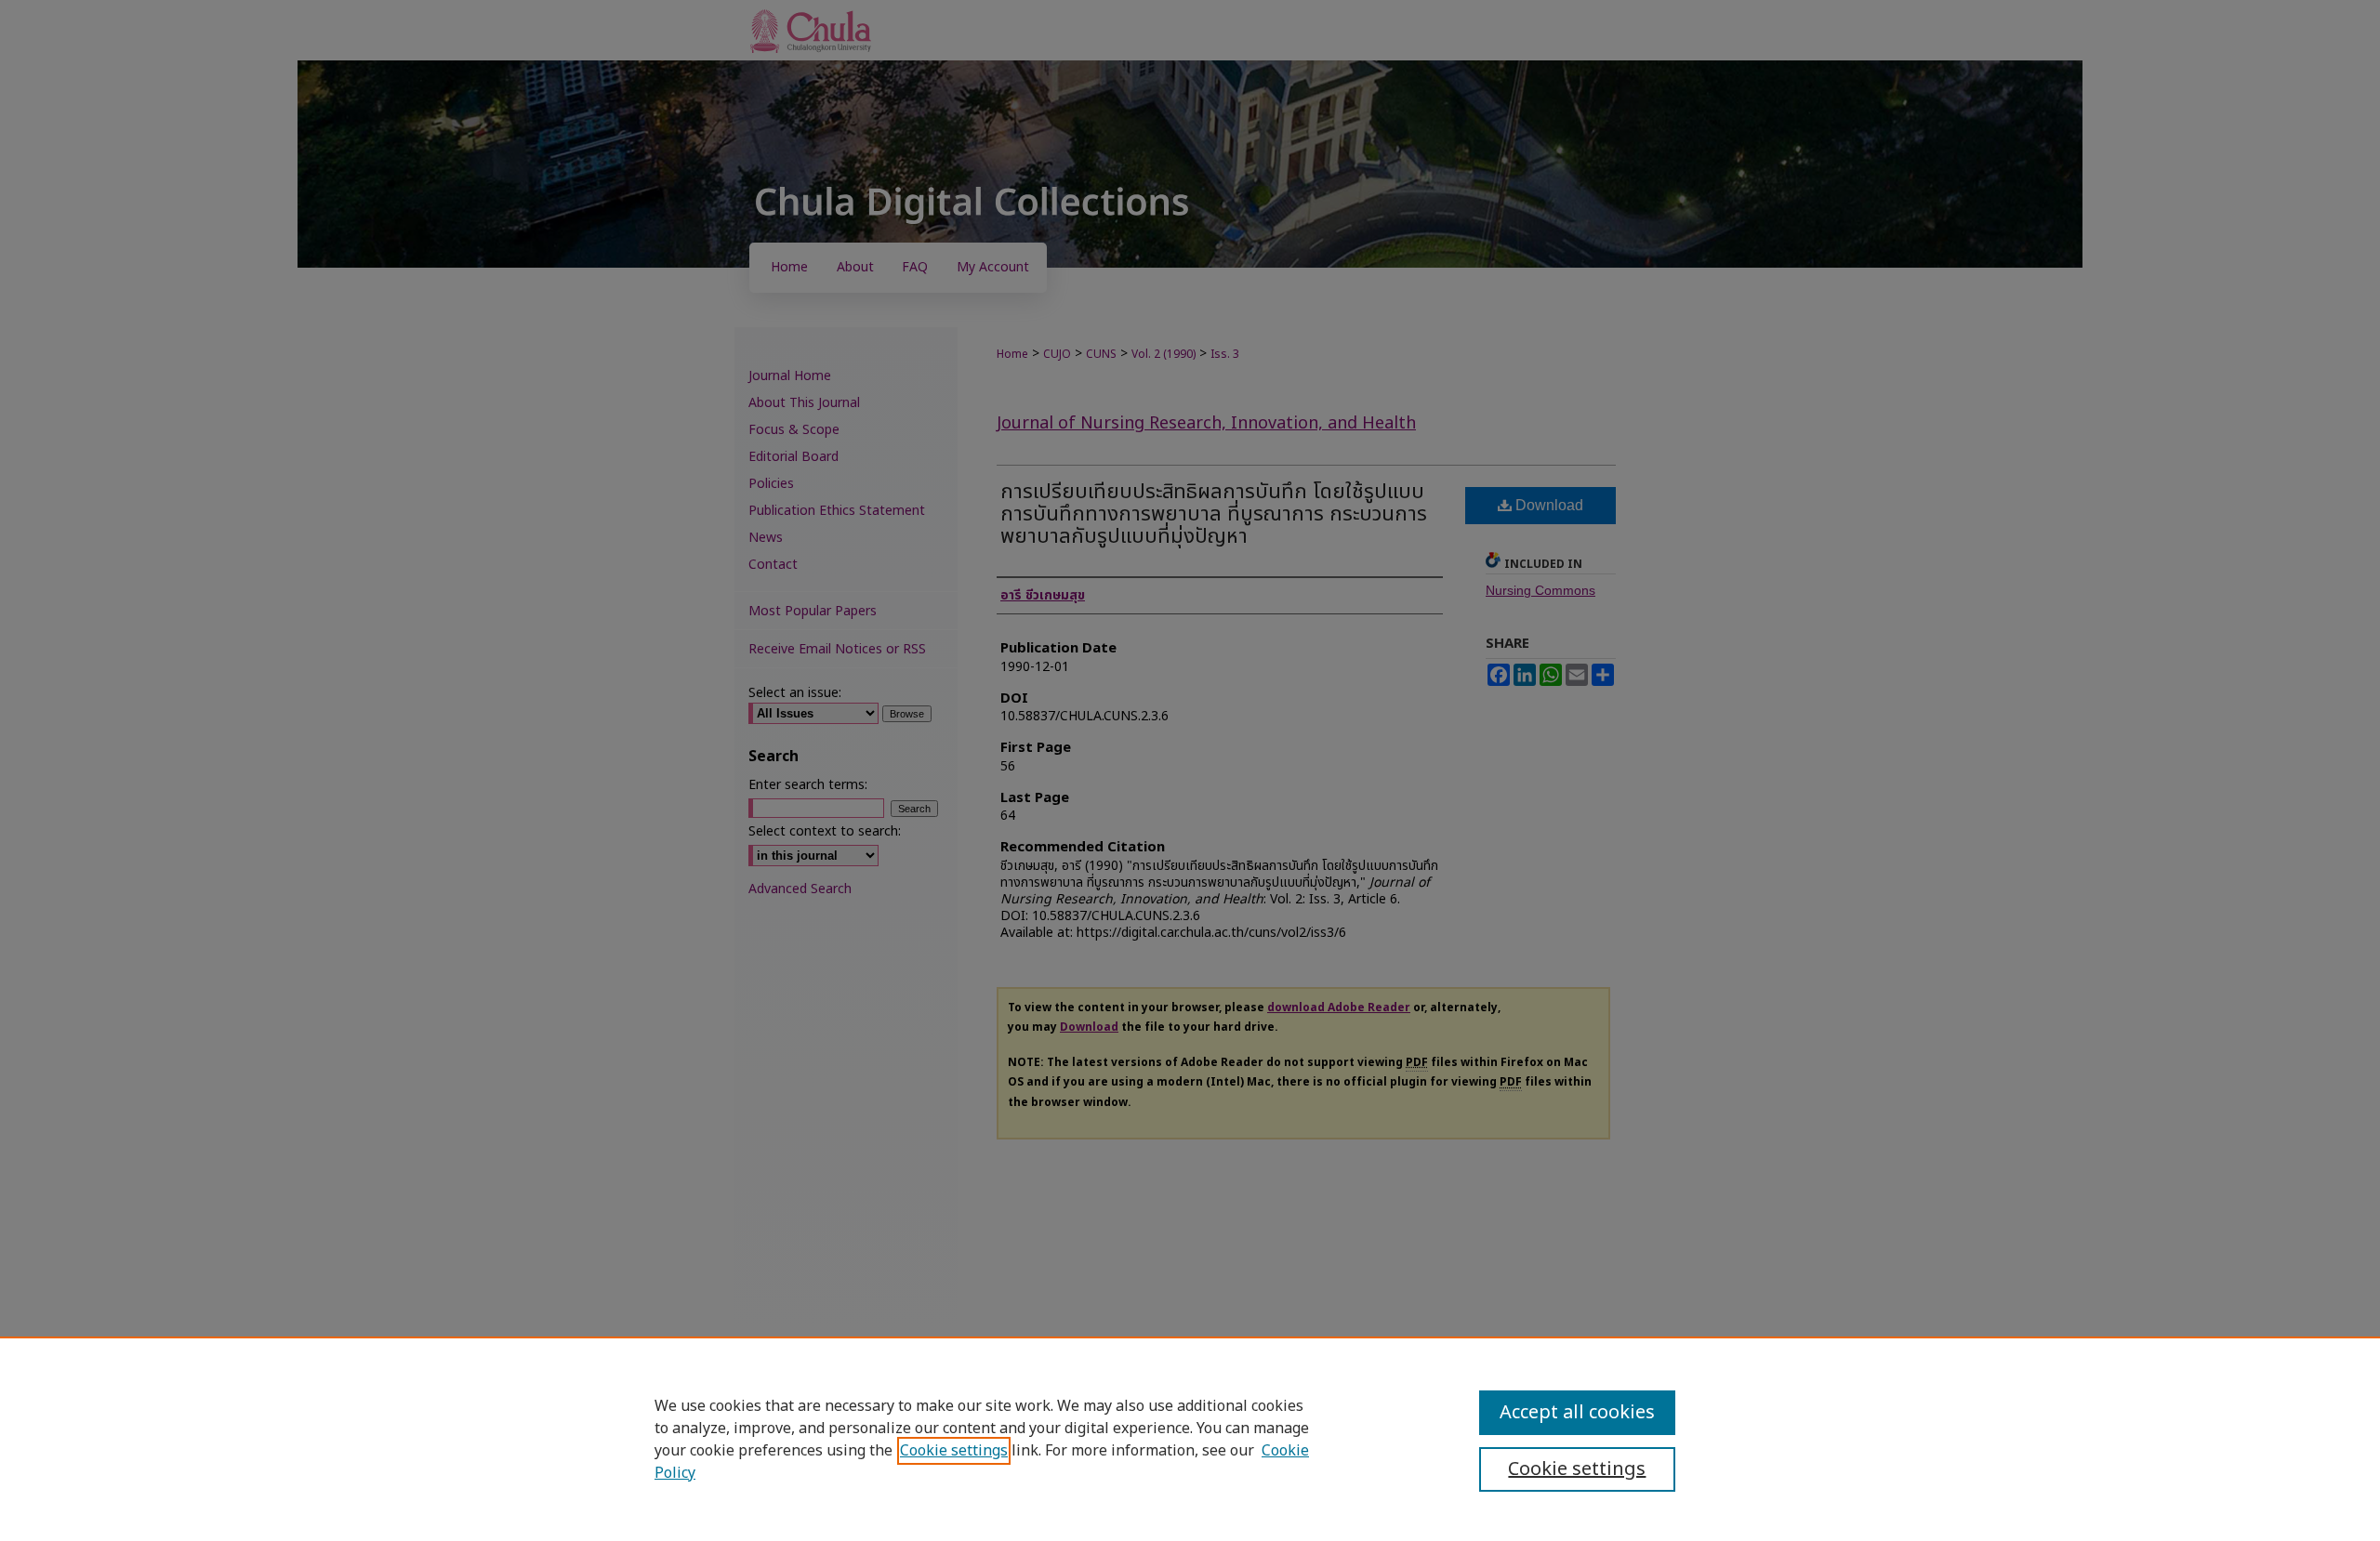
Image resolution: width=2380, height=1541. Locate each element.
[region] (1190, 1439)
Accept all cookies (1577, 1413)
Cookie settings (954, 1451)
